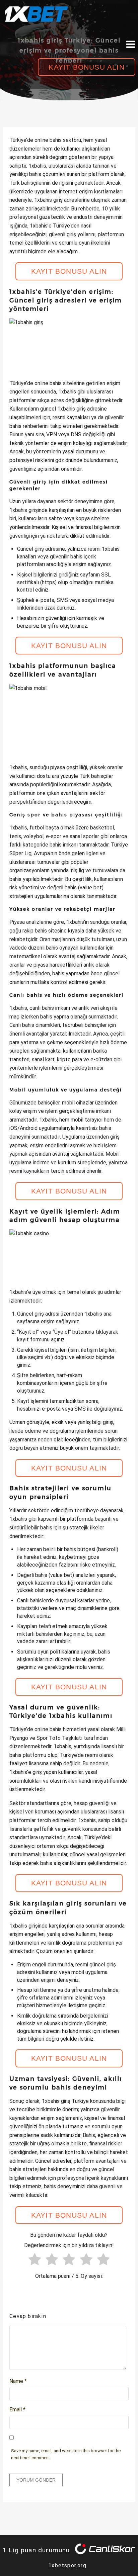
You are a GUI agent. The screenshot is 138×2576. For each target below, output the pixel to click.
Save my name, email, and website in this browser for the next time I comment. (66, 2454)
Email (17, 2410)
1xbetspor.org (67, 2565)
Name (18, 2381)
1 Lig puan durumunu (36, 2550)
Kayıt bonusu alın (86, 67)
